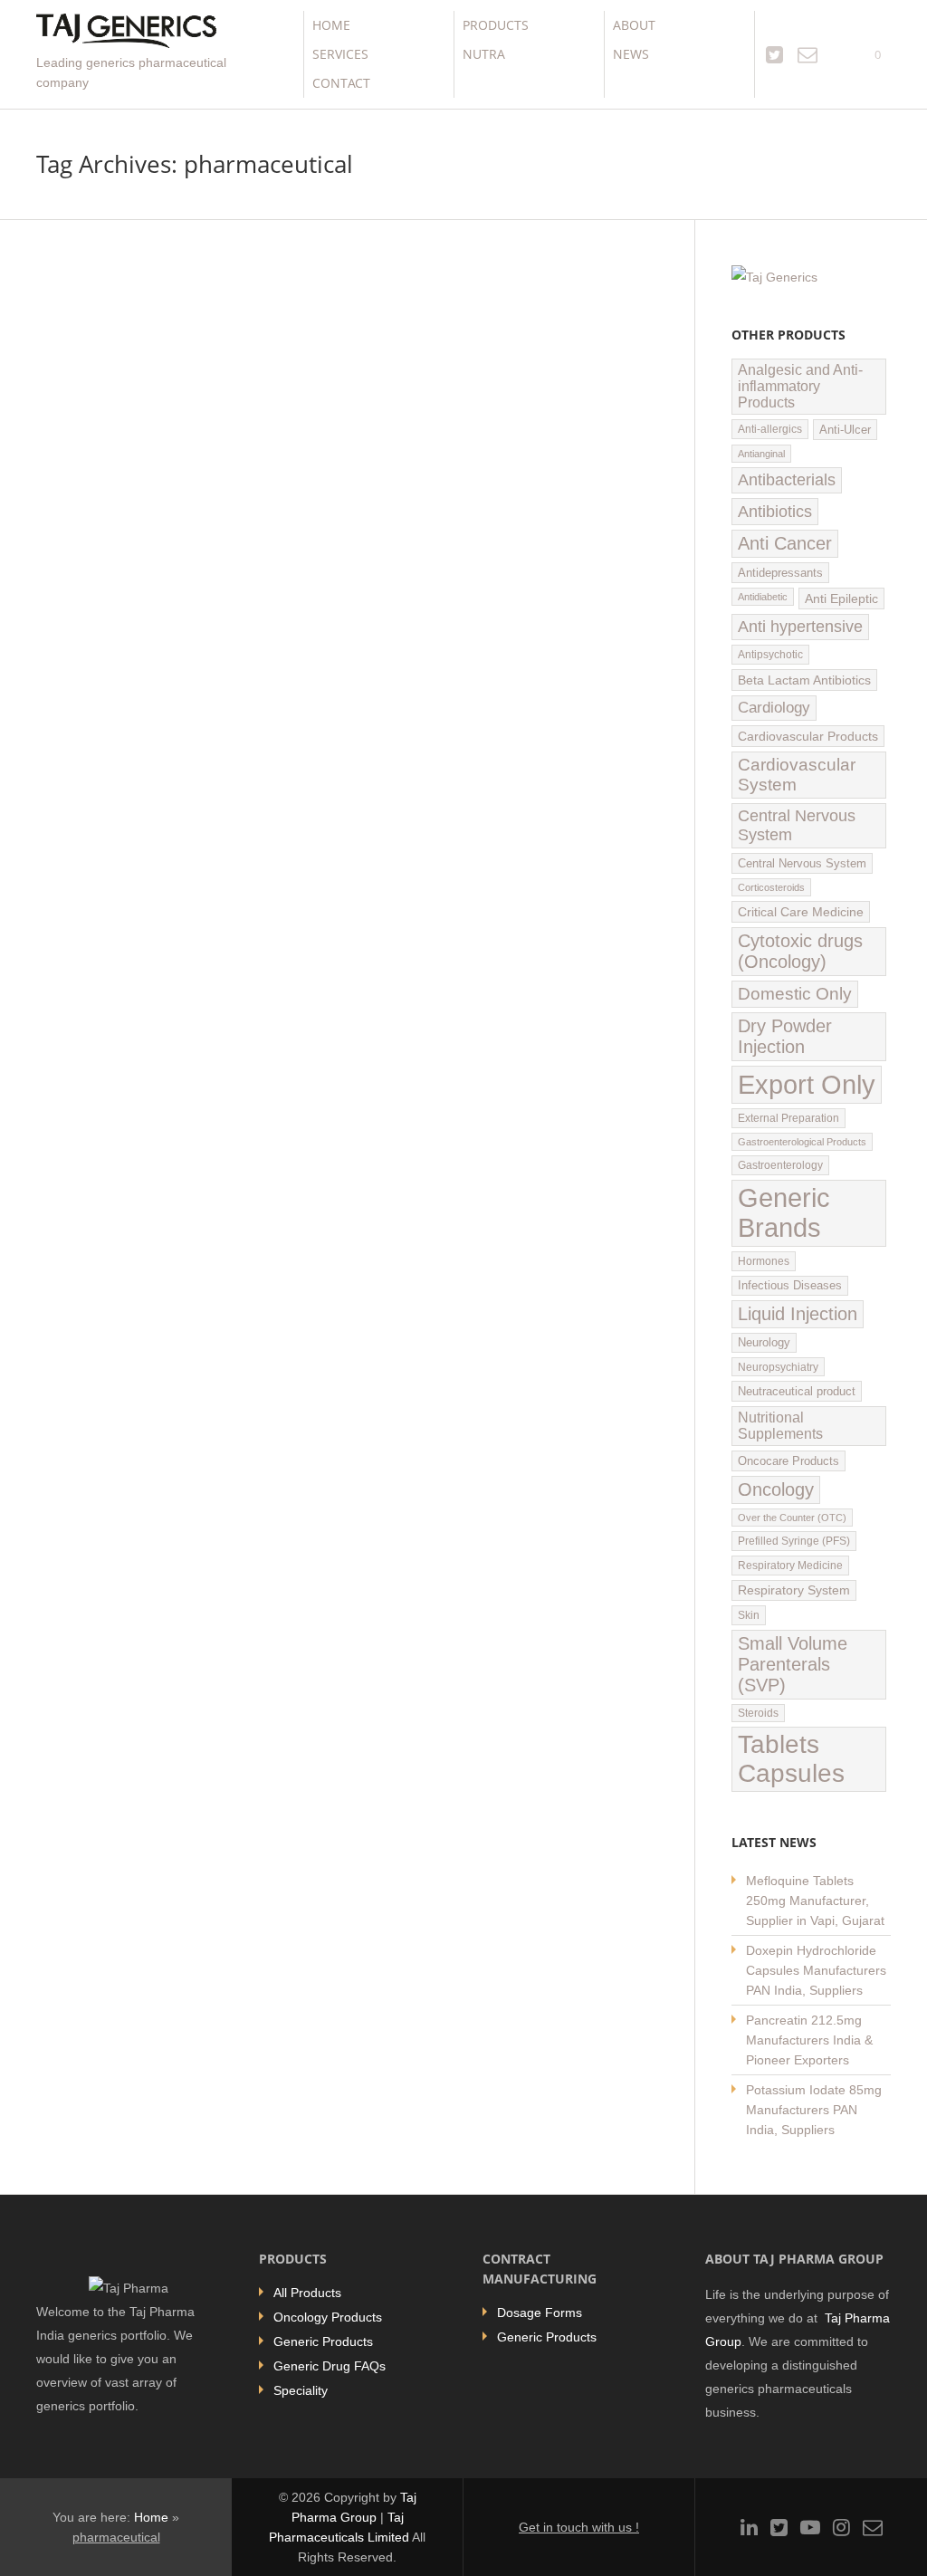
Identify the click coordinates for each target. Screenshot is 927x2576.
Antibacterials (787, 480)
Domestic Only (795, 994)
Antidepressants (780, 573)
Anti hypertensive (800, 627)
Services (340, 54)
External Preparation (788, 1118)
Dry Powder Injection (785, 1036)
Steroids (758, 1713)
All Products (307, 2293)
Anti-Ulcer (845, 430)
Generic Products (323, 2341)
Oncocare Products (788, 1461)
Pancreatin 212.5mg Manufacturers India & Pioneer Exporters (809, 2040)
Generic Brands (784, 1213)
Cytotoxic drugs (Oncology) (800, 951)
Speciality (301, 2390)
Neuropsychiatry (778, 1367)
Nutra (484, 54)
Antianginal (761, 454)
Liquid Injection (798, 1314)
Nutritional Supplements (780, 1426)
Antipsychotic (770, 655)
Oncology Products (328, 2317)
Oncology (776, 1489)
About (634, 25)
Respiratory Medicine (790, 1566)
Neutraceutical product (797, 1391)
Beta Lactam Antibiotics (804, 680)
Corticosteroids (771, 887)
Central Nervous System (797, 825)
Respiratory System (794, 1590)
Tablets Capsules (791, 1759)
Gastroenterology (780, 1165)
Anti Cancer (785, 543)
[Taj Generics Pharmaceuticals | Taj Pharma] (126, 33)
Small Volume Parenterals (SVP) (793, 1664)
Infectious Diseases (790, 1286)
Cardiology (774, 708)
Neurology (764, 1343)
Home (331, 25)
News (631, 54)
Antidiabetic (763, 597)
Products (496, 25)
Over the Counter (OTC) (792, 1518)
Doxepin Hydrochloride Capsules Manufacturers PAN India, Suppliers (816, 1970)
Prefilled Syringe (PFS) (794, 1541)
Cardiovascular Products (808, 736)
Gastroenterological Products (802, 1142)
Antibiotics (775, 511)
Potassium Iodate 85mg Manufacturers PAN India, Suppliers (814, 2110)
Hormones (764, 1261)
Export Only (807, 1084)
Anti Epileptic (841, 599)
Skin (749, 1615)
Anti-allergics (770, 429)
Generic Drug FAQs (330, 2366)
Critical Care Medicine (801, 912)
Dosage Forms (540, 2313)
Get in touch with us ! (579, 2527)
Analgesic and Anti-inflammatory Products (800, 386)
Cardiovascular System (797, 775)
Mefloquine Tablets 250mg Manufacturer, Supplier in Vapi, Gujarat (815, 1901)
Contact (341, 83)
